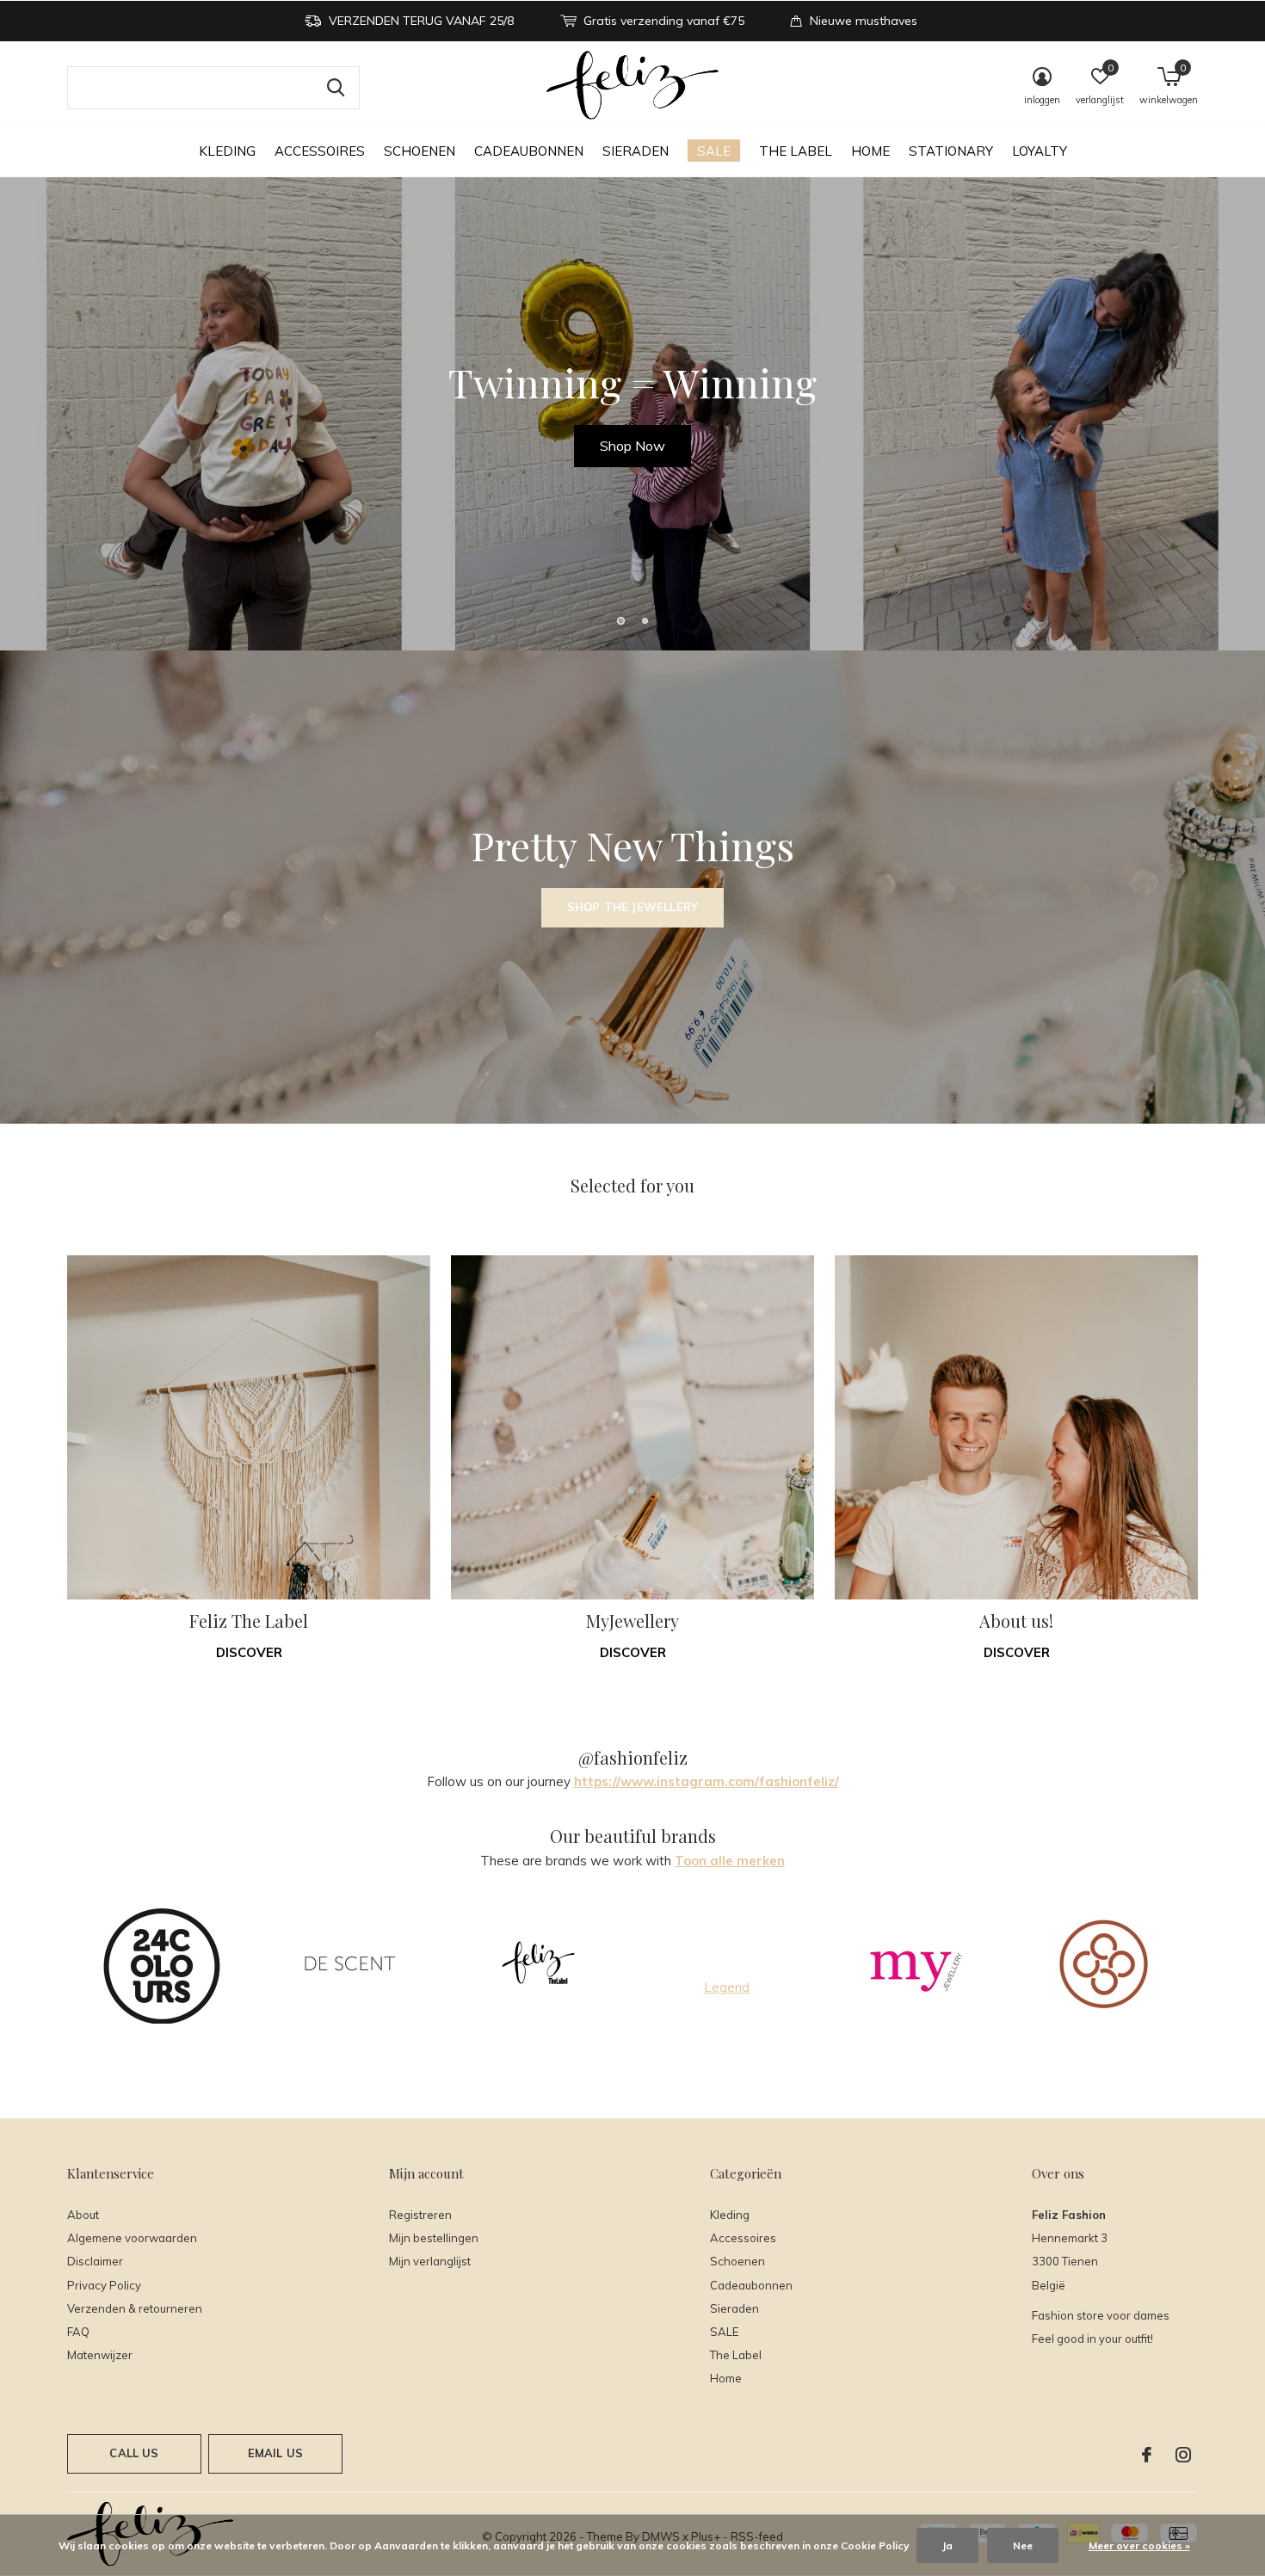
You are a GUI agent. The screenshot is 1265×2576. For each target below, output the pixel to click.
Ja (947, 2545)
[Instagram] (1183, 2455)
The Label (796, 151)
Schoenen (420, 151)
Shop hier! (632, 446)
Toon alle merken (730, 1861)
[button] (620, 620)
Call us (134, 2453)
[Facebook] (1147, 2455)
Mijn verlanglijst (430, 2261)
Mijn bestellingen (434, 2238)
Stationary (951, 151)
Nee (1023, 2545)
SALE (714, 151)
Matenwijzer (100, 2355)
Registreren (420, 2215)
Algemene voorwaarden (132, 2238)
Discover (249, 1652)
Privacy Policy (104, 2285)
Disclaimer (95, 2261)
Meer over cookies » (1139, 2545)
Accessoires (320, 151)
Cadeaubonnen (529, 151)
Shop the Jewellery (632, 907)
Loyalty (1040, 151)
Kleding (227, 151)
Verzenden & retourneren (135, 2308)
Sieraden (636, 151)
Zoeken (336, 88)
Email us (275, 2453)
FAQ (78, 2332)
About (83, 2215)
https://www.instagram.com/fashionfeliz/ (707, 1781)
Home (870, 151)
